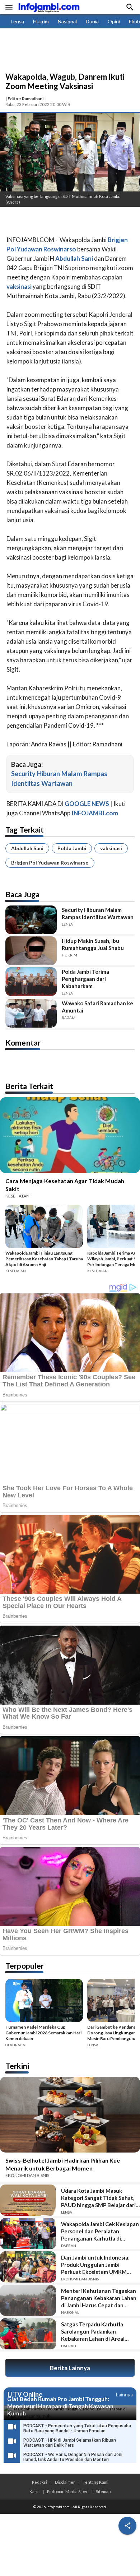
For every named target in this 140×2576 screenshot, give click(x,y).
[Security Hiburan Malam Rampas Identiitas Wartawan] (31, 920)
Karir (34, 2491)
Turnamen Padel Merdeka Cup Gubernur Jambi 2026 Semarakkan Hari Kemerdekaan (43, 2033)
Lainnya (124, 2394)
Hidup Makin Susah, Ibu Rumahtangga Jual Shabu (93, 944)
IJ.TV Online (25, 2395)
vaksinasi (111, 848)
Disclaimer (65, 2482)
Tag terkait (25, 830)
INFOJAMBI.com (95, 813)
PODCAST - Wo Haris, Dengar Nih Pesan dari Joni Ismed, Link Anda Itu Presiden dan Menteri (73, 2457)
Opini (114, 21)
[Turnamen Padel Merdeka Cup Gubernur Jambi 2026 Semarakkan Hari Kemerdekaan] (44, 2002)
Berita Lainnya (70, 2368)
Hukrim (41, 21)
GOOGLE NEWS (87, 804)
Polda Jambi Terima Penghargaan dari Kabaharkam (85, 979)
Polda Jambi (72, 848)
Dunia (92, 21)
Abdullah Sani (27, 848)
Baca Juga (22, 894)
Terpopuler (25, 1966)
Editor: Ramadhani (25, 99)
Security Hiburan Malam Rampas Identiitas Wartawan (98, 913)
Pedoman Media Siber (67, 2491)
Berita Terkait (29, 1086)
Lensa (17, 21)
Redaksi (39, 2482)
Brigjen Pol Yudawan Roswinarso (50, 863)
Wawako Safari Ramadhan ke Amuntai (97, 1007)
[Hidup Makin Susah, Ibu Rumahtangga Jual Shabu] (31, 951)
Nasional (67, 21)
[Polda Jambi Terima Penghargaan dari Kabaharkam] (31, 982)
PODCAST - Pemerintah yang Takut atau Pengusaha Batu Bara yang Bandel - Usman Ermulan (77, 2428)
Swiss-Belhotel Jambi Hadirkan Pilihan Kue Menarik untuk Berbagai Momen (63, 2164)
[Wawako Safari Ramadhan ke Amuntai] (31, 1013)
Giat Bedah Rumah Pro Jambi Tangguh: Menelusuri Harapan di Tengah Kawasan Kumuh (60, 2406)
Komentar (23, 1043)
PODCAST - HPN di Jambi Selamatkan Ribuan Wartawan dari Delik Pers (70, 2443)
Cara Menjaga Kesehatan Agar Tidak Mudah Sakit (65, 1185)
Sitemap (103, 2491)
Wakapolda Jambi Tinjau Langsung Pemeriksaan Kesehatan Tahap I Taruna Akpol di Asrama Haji (44, 1259)
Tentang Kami (96, 2482)
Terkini (17, 2066)
